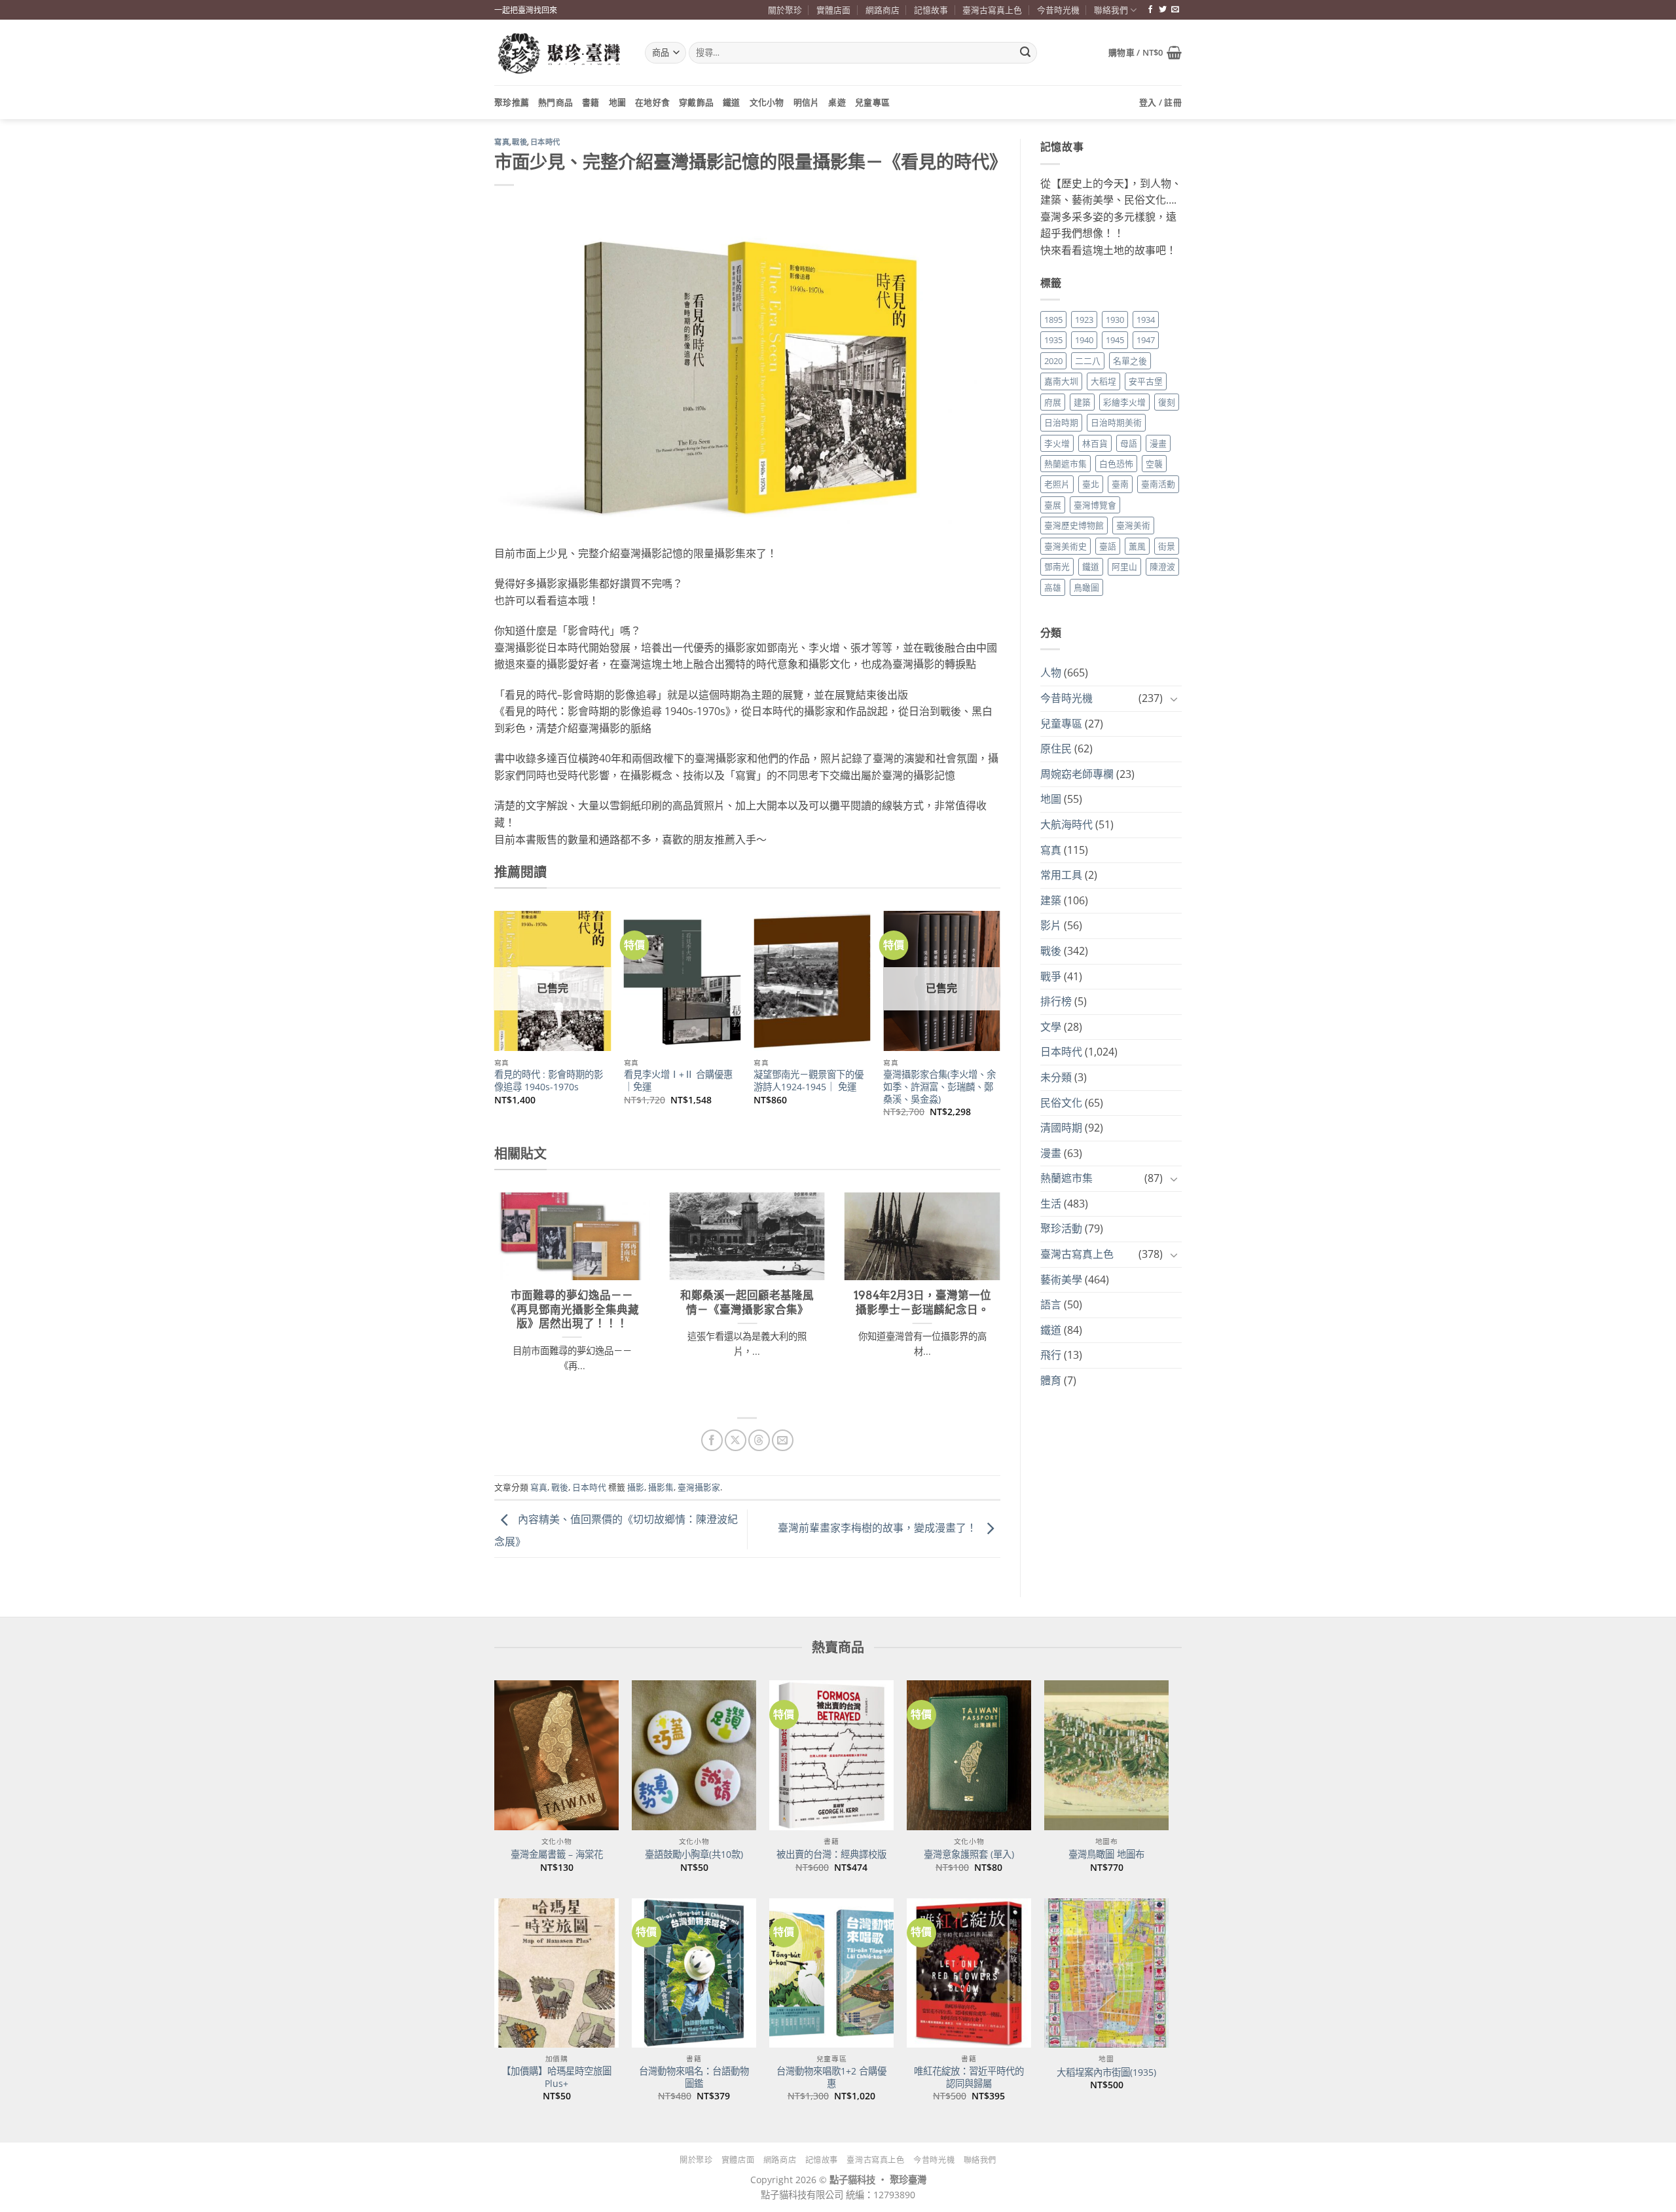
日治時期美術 (1116, 422)
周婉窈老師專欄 (1077, 774)
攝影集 (661, 1487)
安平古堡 (1146, 381)
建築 (1082, 402)
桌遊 (837, 102)
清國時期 (1061, 1128)
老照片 (1057, 484)
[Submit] (1025, 53)
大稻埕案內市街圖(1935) (1106, 2073)
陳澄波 (1162, 566)
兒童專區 (872, 102)
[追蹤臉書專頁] (1150, 10)
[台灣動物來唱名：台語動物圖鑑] (694, 1973)
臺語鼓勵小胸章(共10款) (694, 1854)
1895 (1053, 320)
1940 (1084, 340)
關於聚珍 (785, 10)
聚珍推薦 (512, 102)
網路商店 (883, 10)
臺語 (1108, 546)
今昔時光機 (1058, 10)
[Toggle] (1174, 699)
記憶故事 (931, 10)
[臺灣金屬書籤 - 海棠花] (556, 1755)
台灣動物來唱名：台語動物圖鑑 (694, 2077)
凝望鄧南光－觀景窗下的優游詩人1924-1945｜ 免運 (809, 1081)
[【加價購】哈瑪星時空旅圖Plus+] (556, 1973)
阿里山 (1124, 566)
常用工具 (1061, 875)
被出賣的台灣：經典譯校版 (831, 1854)
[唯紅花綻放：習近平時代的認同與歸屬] (969, 1973)
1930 (1115, 320)
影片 (1051, 925)
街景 (1167, 546)
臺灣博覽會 (1095, 505)
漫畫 (1158, 443)
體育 (1051, 1380)
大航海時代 (1066, 824)
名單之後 (1130, 361)
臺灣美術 (1133, 525)
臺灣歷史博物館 (1074, 525)
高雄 (1053, 587)
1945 (1115, 340)
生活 (1051, 1204)
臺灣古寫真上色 (992, 10)
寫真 (502, 142)
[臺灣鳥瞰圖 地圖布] (1106, 1755)
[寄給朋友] (783, 1440)
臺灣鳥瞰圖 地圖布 (1106, 1854)
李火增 (1057, 443)
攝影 (636, 1487)
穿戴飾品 (696, 102)
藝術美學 (1061, 1280)
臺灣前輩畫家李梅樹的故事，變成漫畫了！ (879, 1528)
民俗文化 (1061, 1103)
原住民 (1056, 748)
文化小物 (767, 102)
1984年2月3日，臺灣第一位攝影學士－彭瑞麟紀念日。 (922, 1302)
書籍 (591, 102)
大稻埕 (1103, 381)
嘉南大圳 (1061, 381)
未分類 (1056, 1077)
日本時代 (545, 142)
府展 (1053, 402)
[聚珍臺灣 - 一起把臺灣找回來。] (560, 53)
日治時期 (1061, 422)
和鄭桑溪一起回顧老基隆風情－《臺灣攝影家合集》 (747, 1302)
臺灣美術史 (1066, 546)
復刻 (1167, 402)
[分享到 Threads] (759, 1440)
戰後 (519, 142)
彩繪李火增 (1124, 402)
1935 (1053, 340)
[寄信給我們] (1175, 10)
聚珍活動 (1061, 1228)
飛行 (1051, 1355)
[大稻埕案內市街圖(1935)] (1106, 1973)
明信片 (807, 102)
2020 (1053, 361)
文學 (1051, 1027)
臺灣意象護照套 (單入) (969, 1854)
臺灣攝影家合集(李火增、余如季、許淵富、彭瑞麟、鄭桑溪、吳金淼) (939, 1087)
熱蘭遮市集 (1066, 464)
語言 (1051, 1304)
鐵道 (732, 102)
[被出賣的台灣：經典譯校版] (831, 1755)
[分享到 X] (736, 1440)
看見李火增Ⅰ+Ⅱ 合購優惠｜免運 (678, 1081)
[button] (1145, 52)
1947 (1146, 340)
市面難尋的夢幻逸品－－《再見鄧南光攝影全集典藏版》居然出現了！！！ (572, 1309)
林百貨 (1095, 443)
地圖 (618, 102)
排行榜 (1056, 1001)
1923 (1084, 320)
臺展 (1053, 505)
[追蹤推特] (1163, 10)
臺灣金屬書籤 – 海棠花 (557, 1854)
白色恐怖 (1116, 464)
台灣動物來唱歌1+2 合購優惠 (831, 2077)
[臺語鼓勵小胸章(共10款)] (694, 1755)
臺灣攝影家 (699, 1487)
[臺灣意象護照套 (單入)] (969, 1755)
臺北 (1091, 484)
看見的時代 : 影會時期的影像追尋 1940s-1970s (549, 1081)
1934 (1146, 320)
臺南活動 (1158, 484)
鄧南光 (1057, 566)
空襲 (1154, 464)
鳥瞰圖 (1086, 587)
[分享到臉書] (712, 1440)
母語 (1129, 443)
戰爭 (1051, 976)
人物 (1051, 673)
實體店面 (833, 10)
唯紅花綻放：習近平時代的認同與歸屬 (969, 2077)
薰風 (1137, 546)
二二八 (1088, 361)
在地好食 (652, 102)
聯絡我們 (1111, 10)
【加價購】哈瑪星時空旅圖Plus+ (556, 2077)
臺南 (1120, 484)
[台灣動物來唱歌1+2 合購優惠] (831, 1973)
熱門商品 (556, 102)
